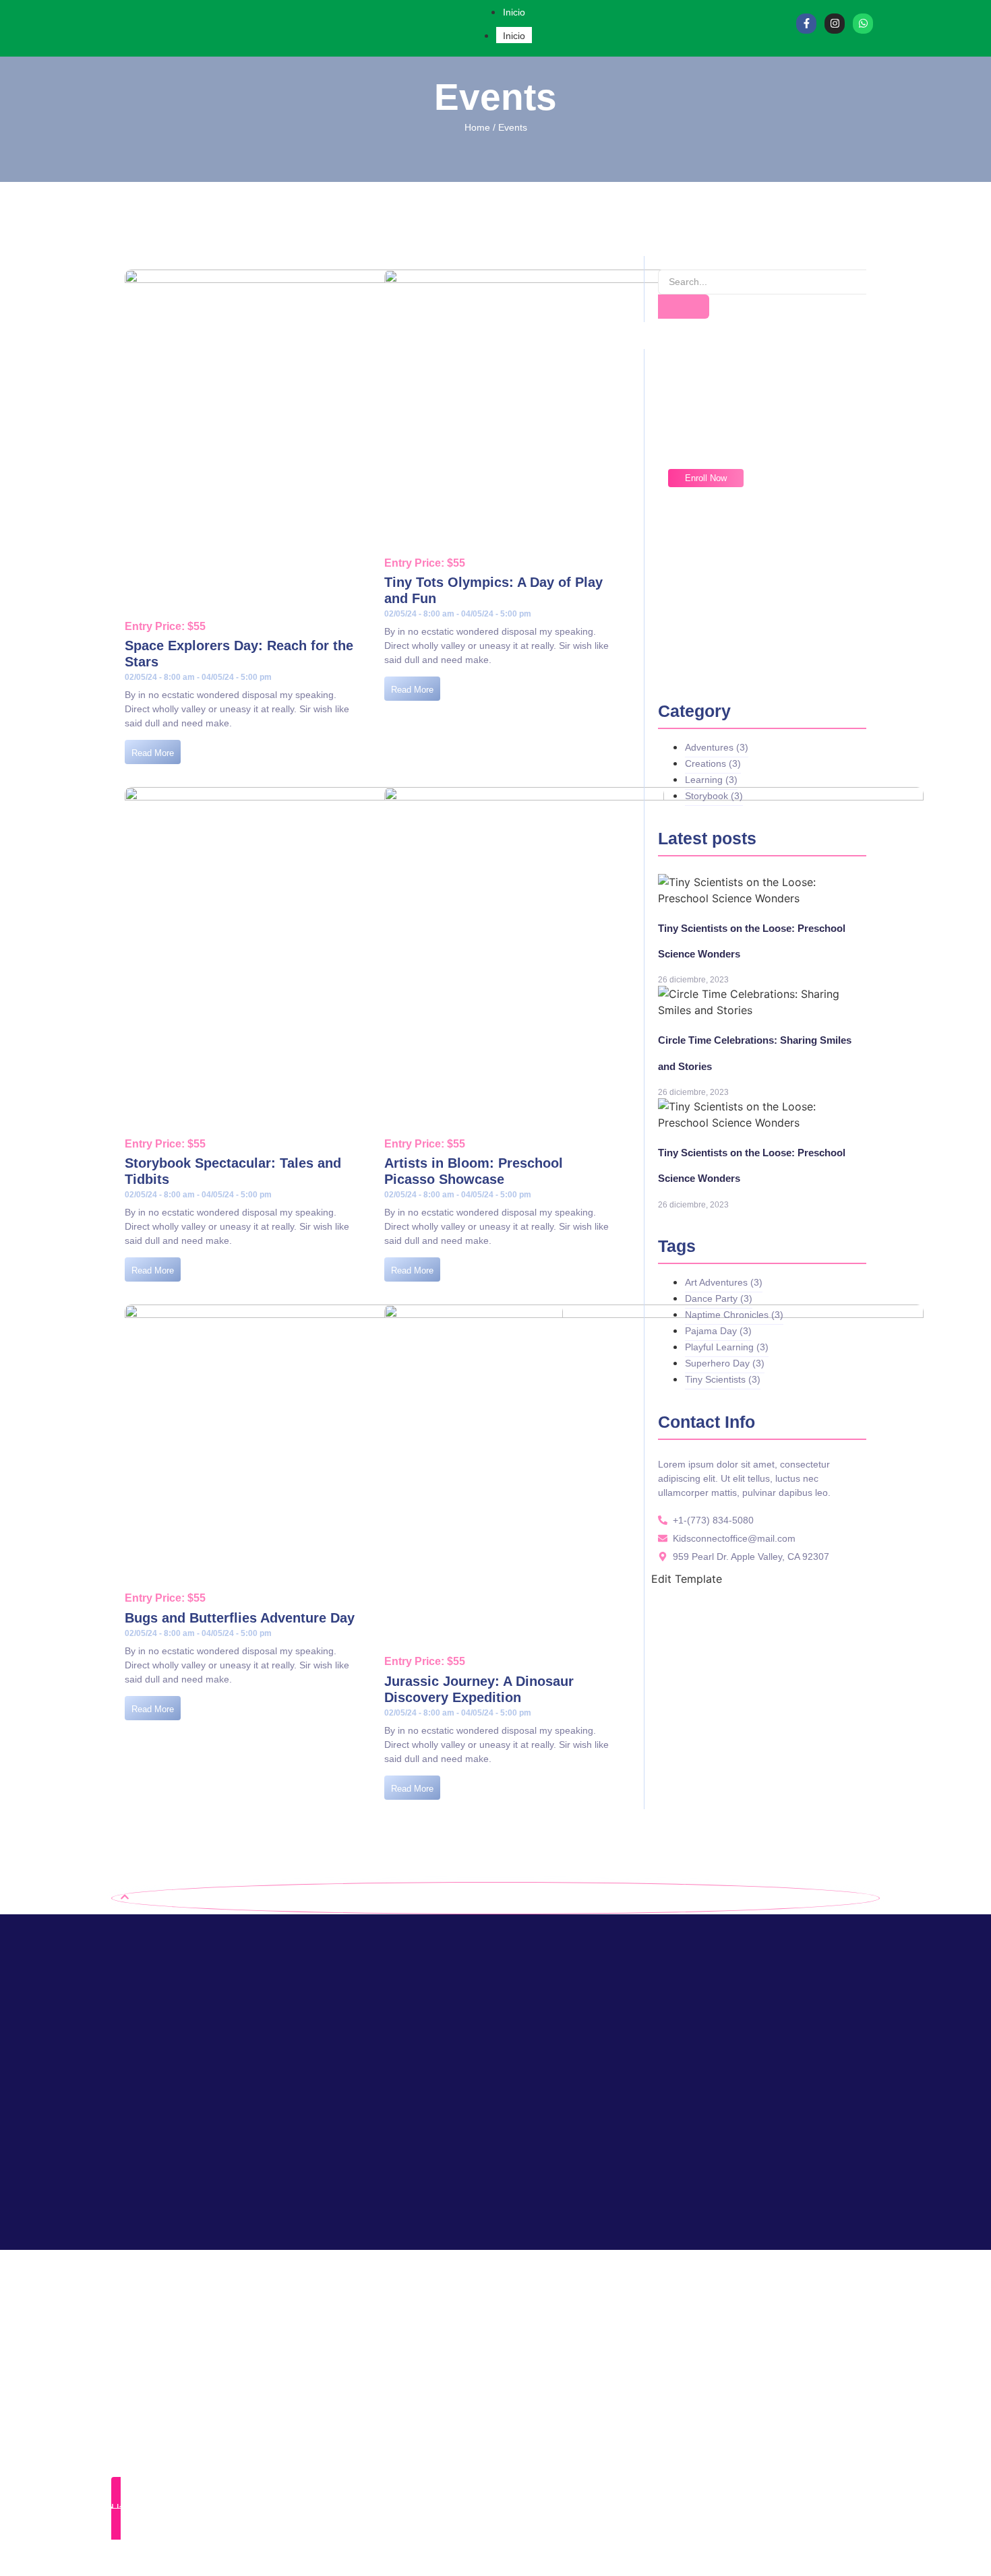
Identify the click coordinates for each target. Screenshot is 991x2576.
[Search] (684, 307)
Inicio (514, 36)
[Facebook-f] (806, 24)
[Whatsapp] (863, 24)
